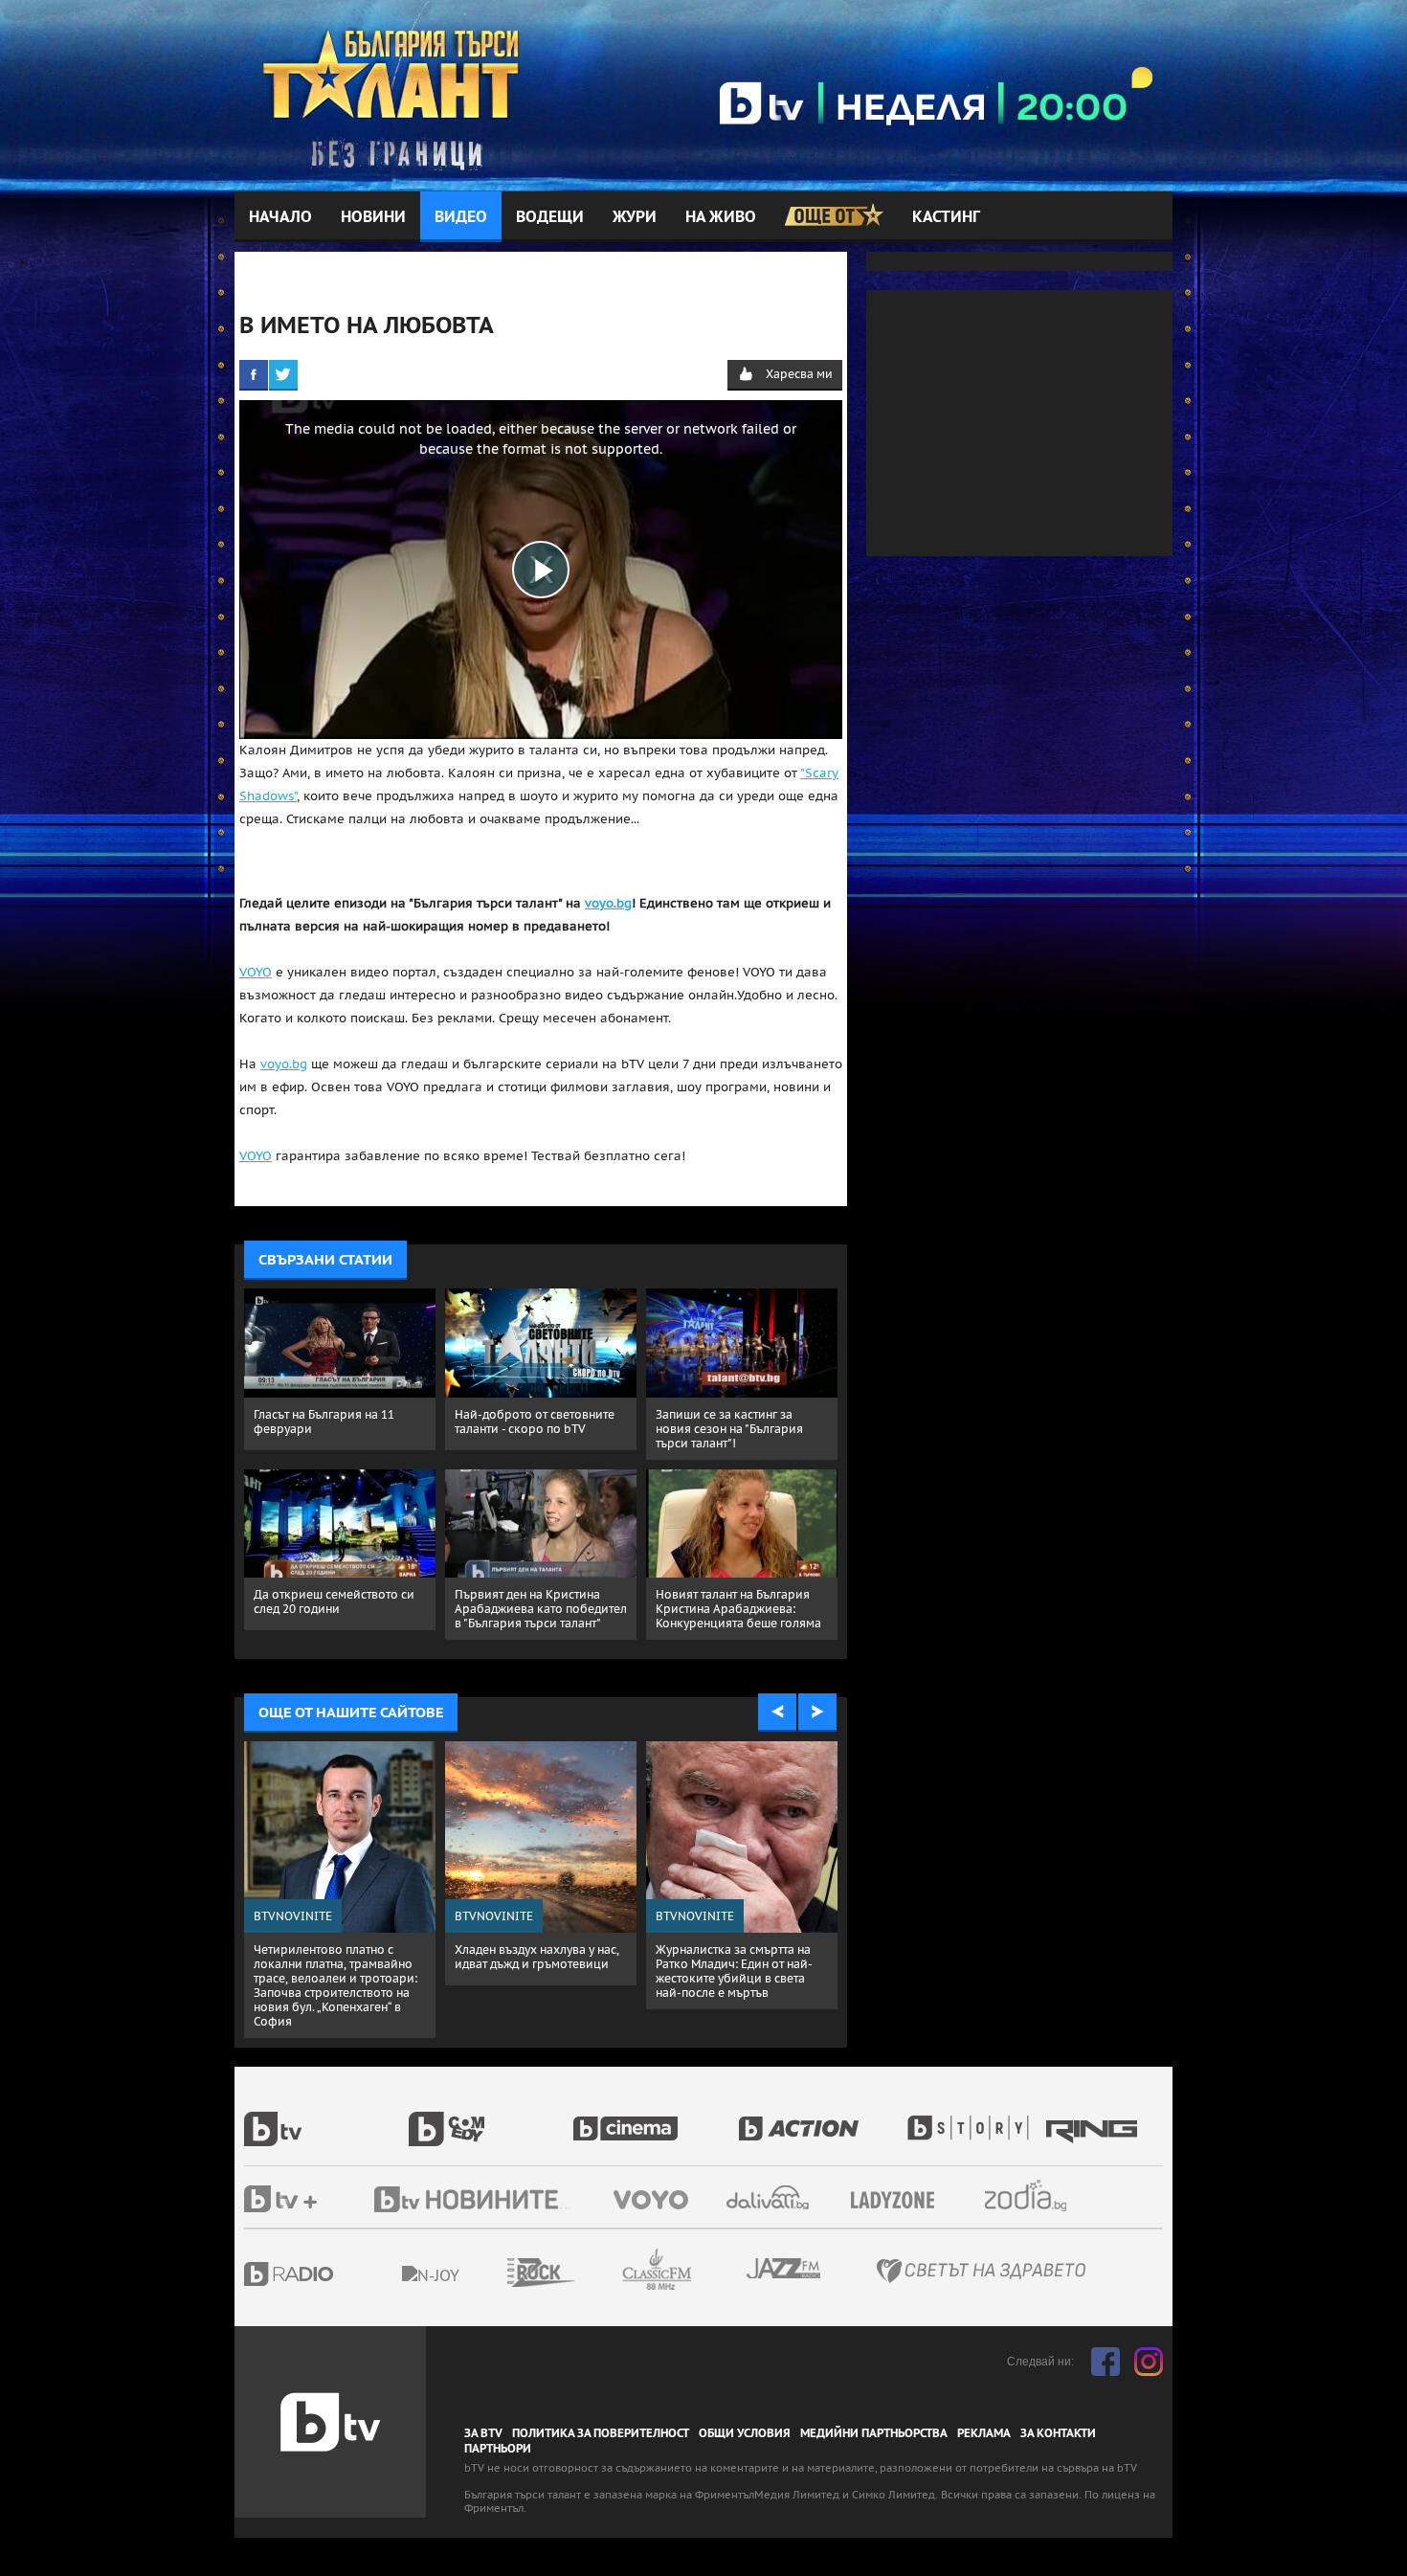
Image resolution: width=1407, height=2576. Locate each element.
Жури (635, 217)
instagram (1149, 2362)
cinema (656, 2118)
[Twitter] (283, 374)
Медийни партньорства (874, 2433)
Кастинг (946, 217)
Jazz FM (785, 2268)
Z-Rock (593, 2273)
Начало (280, 217)
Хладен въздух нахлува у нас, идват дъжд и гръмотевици (537, 1957)
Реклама (984, 2433)
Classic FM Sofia (708, 2270)
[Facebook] (254, 374)
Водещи (550, 217)
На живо (721, 217)
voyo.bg (608, 903)
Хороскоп (1042, 2195)
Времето (770, 2197)
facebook (1105, 2362)
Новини (373, 217)
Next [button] (817, 1713)
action (820, 2118)
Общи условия (745, 2433)
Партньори (498, 2449)
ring (1094, 2118)
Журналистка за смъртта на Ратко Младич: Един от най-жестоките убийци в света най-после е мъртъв (734, 1971)
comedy (491, 2118)
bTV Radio (328, 2274)
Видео (461, 217)
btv (326, 2118)
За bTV (483, 2433)
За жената (899, 2201)
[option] (340, 1890)
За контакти (1058, 2433)
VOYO (256, 972)
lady (974, 2118)
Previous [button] (777, 1713)
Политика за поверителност (601, 2433)
